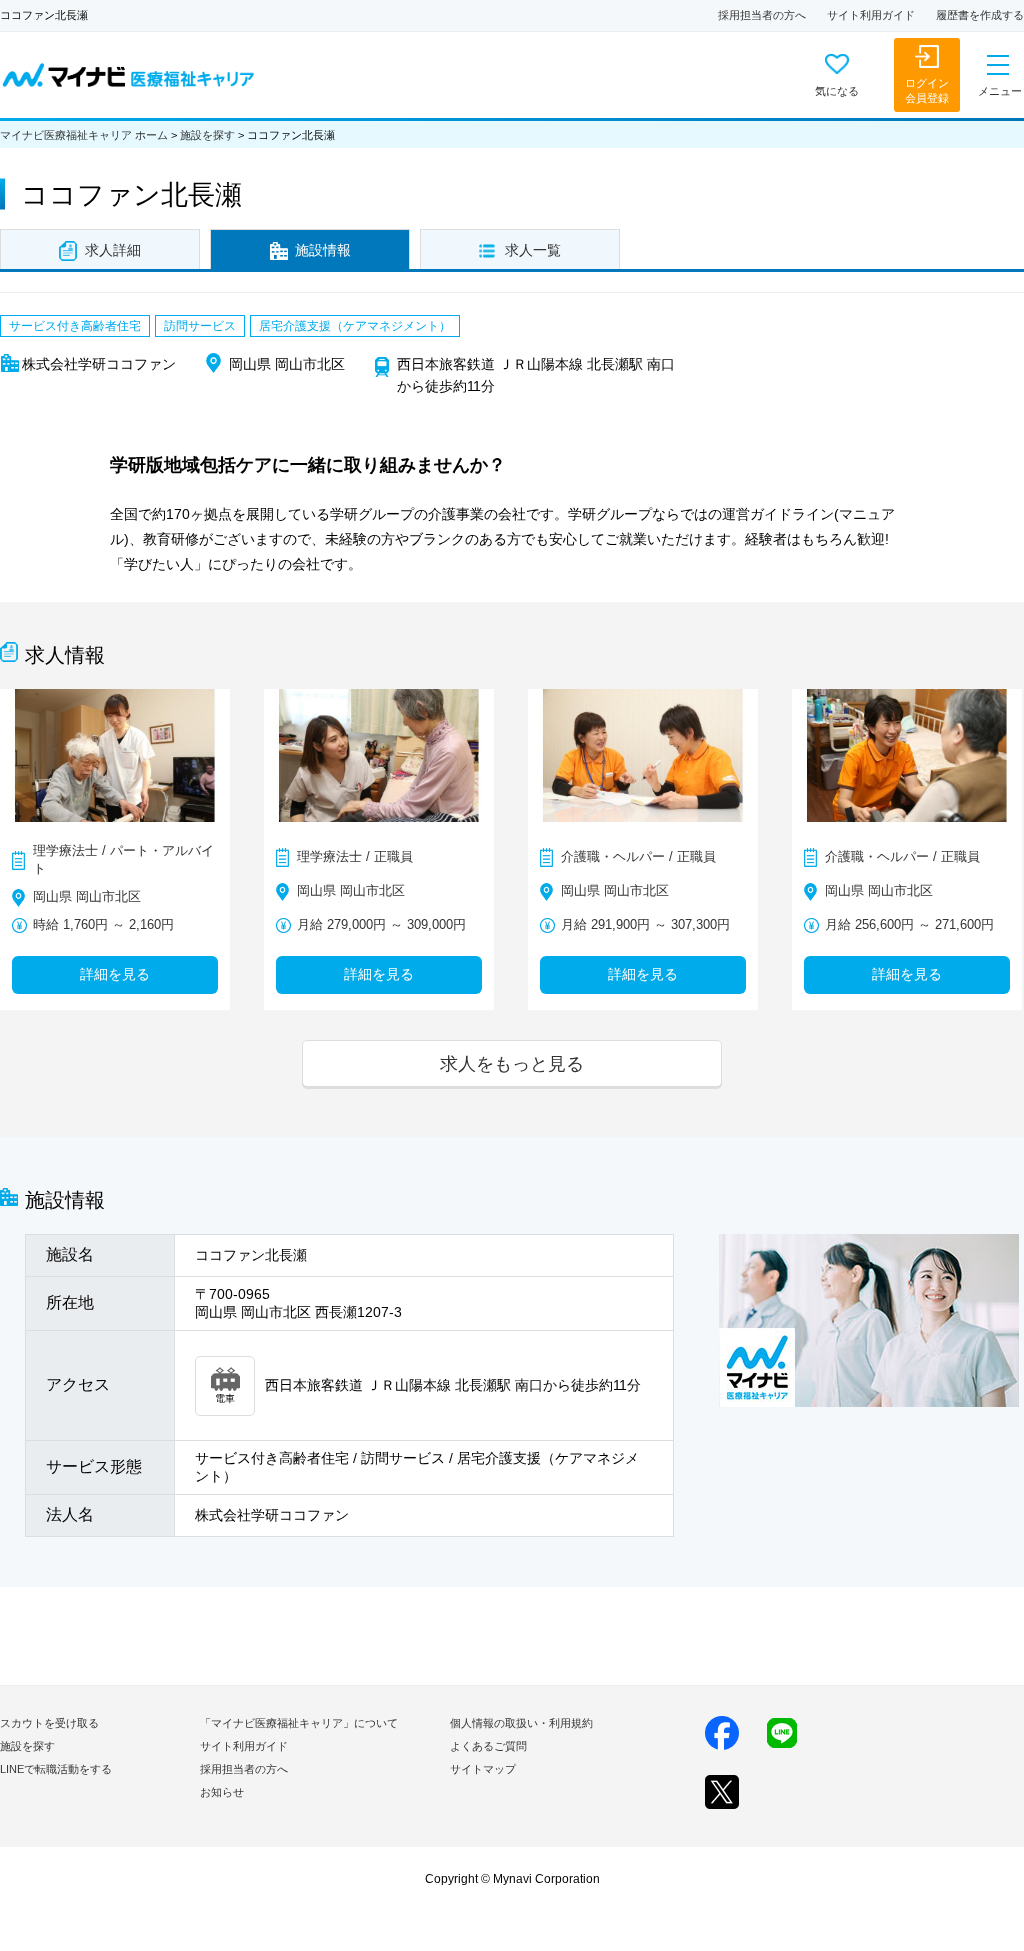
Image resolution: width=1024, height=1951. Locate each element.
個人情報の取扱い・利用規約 (521, 1723)
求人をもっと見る (512, 1063)
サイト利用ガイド (871, 15)
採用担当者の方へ (762, 15)
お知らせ (222, 1792)
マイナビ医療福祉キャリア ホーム (84, 135)
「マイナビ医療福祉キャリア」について (299, 1723)
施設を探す (207, 135)
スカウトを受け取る (49, 1723)
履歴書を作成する (980, 15)
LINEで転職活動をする (56, 1769)
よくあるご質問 (488, 1746)
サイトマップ (483, 1769)
